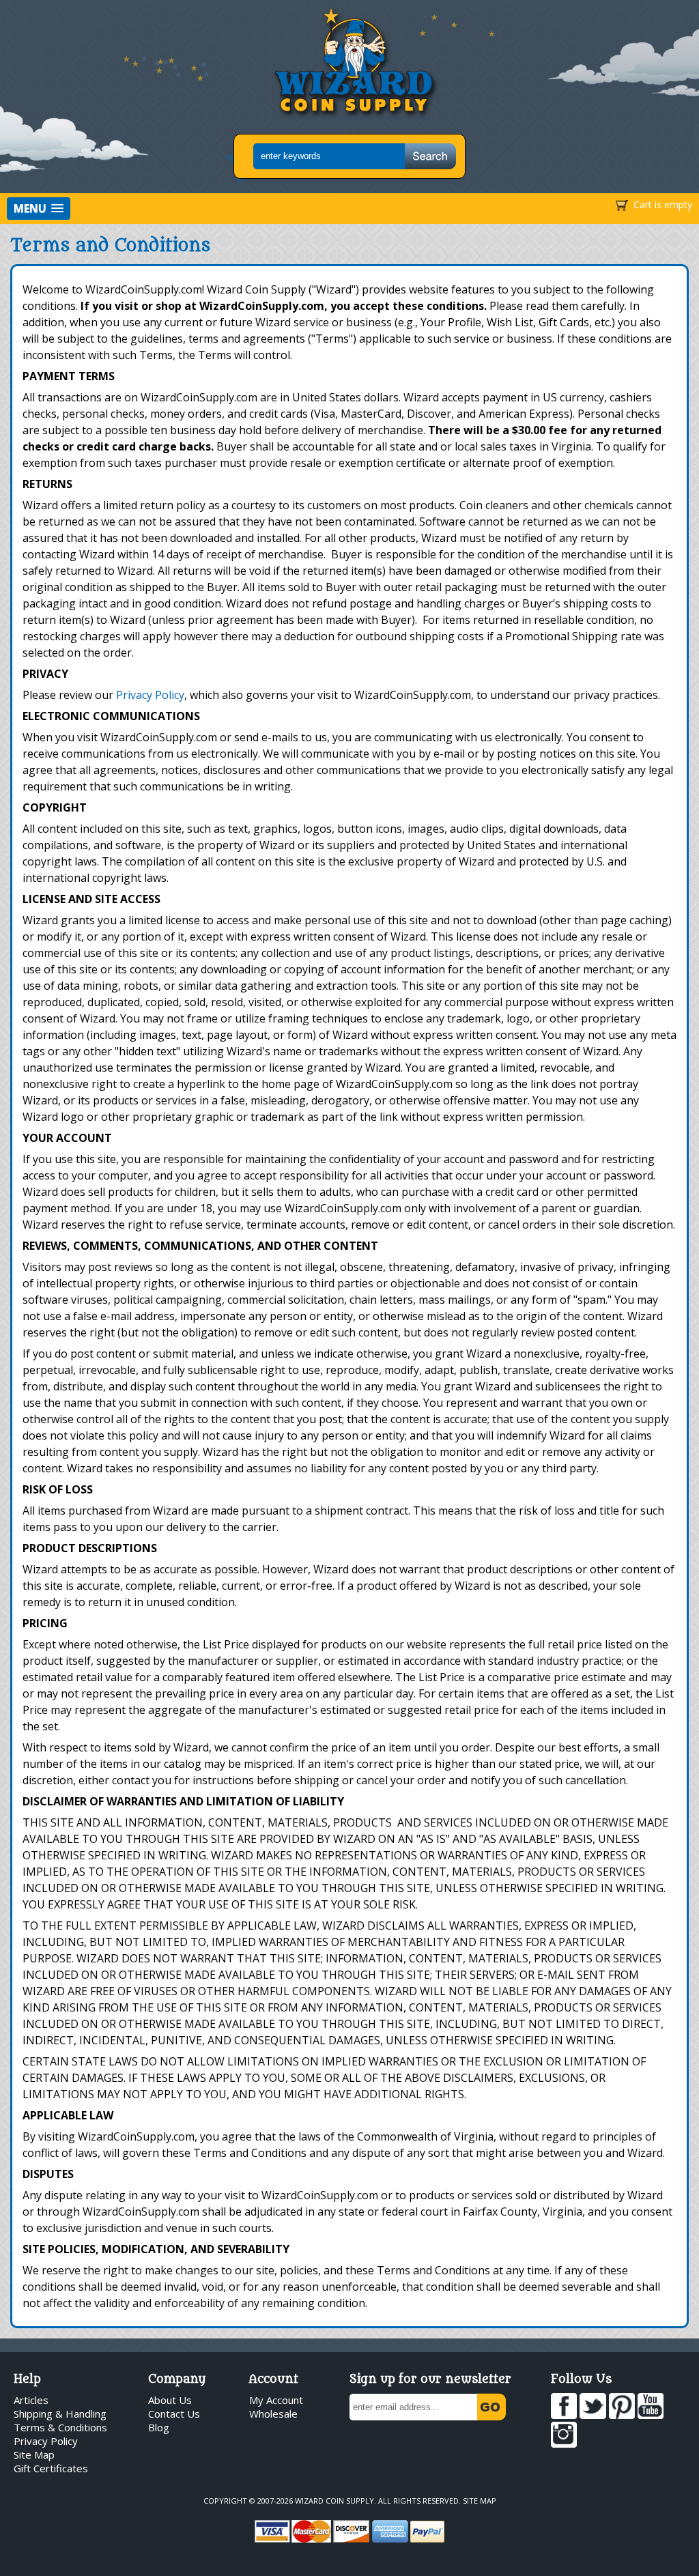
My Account (276, 2400)
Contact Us (174, 2414)
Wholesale (273, 2414)
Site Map (34, 2455)
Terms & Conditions (60, 2427)
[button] (39, 209)
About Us (170, 2400)
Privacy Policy (150, 695)
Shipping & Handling (60, 2414)
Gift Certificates (51, 2468)
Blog (159, 2427)
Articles (31, 2400)
